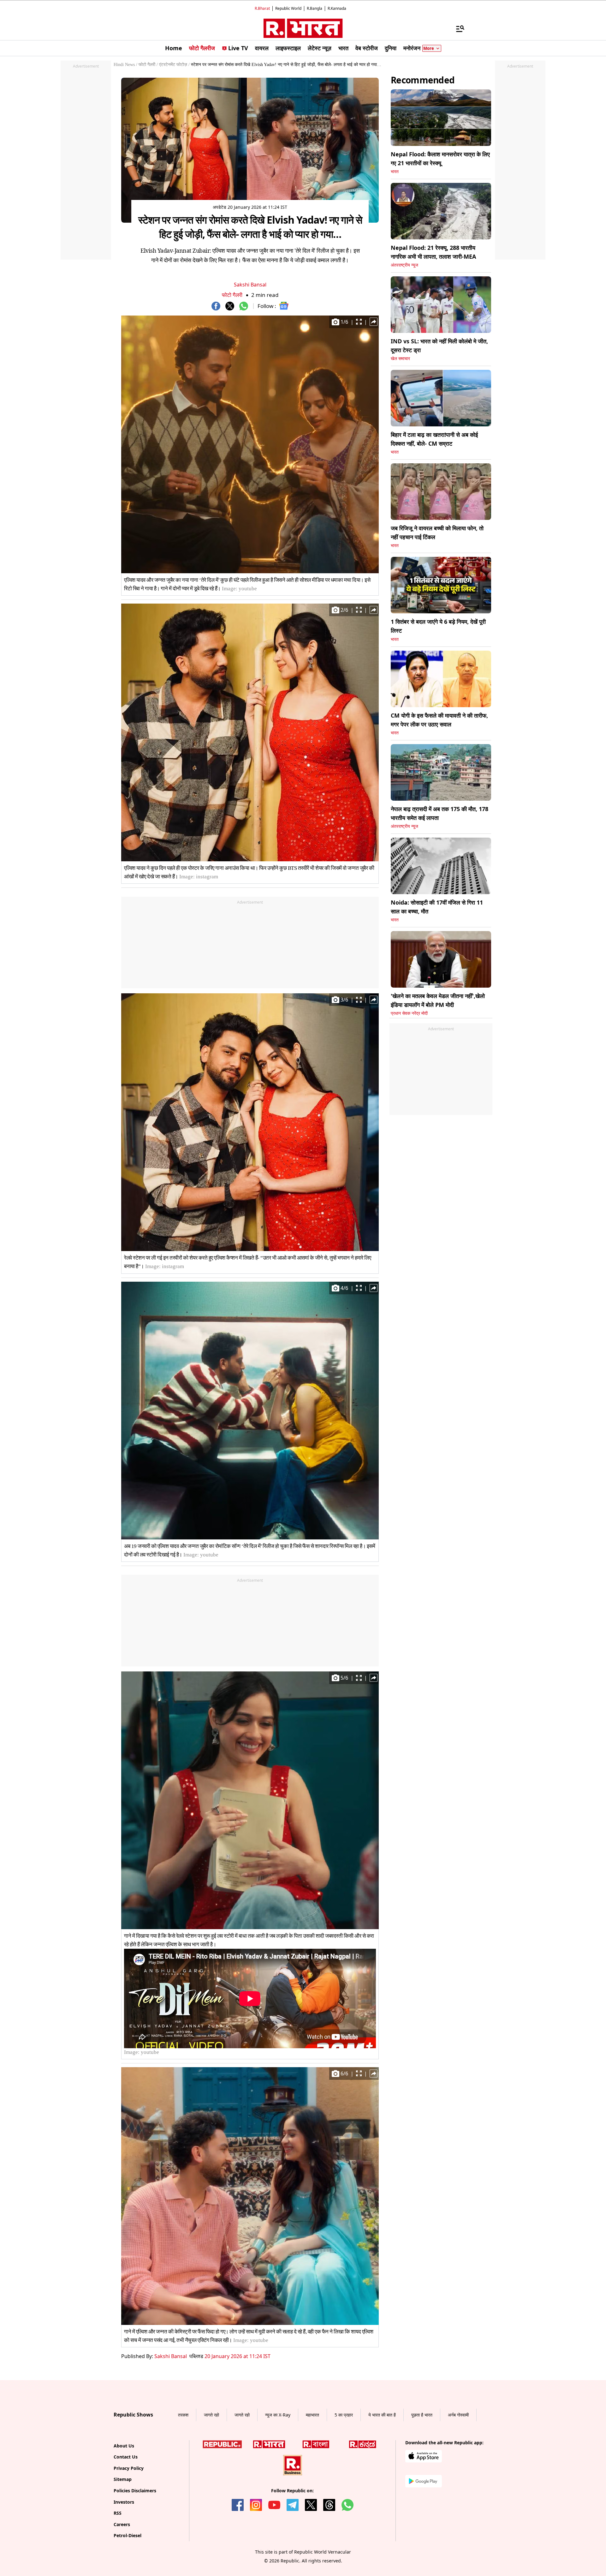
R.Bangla (315, 8)
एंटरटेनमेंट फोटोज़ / (174, 65)
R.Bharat (262, 8)
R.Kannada (337, 8)
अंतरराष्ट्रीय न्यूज (404, 265)
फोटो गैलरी (232, 295)
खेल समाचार (400, 359)
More (429, 48)
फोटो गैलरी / (148, 65)
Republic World (288, 8)
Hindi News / (125, 65)
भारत (395, 172)
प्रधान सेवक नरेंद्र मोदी (409, 1013)
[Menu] (457, 28)
